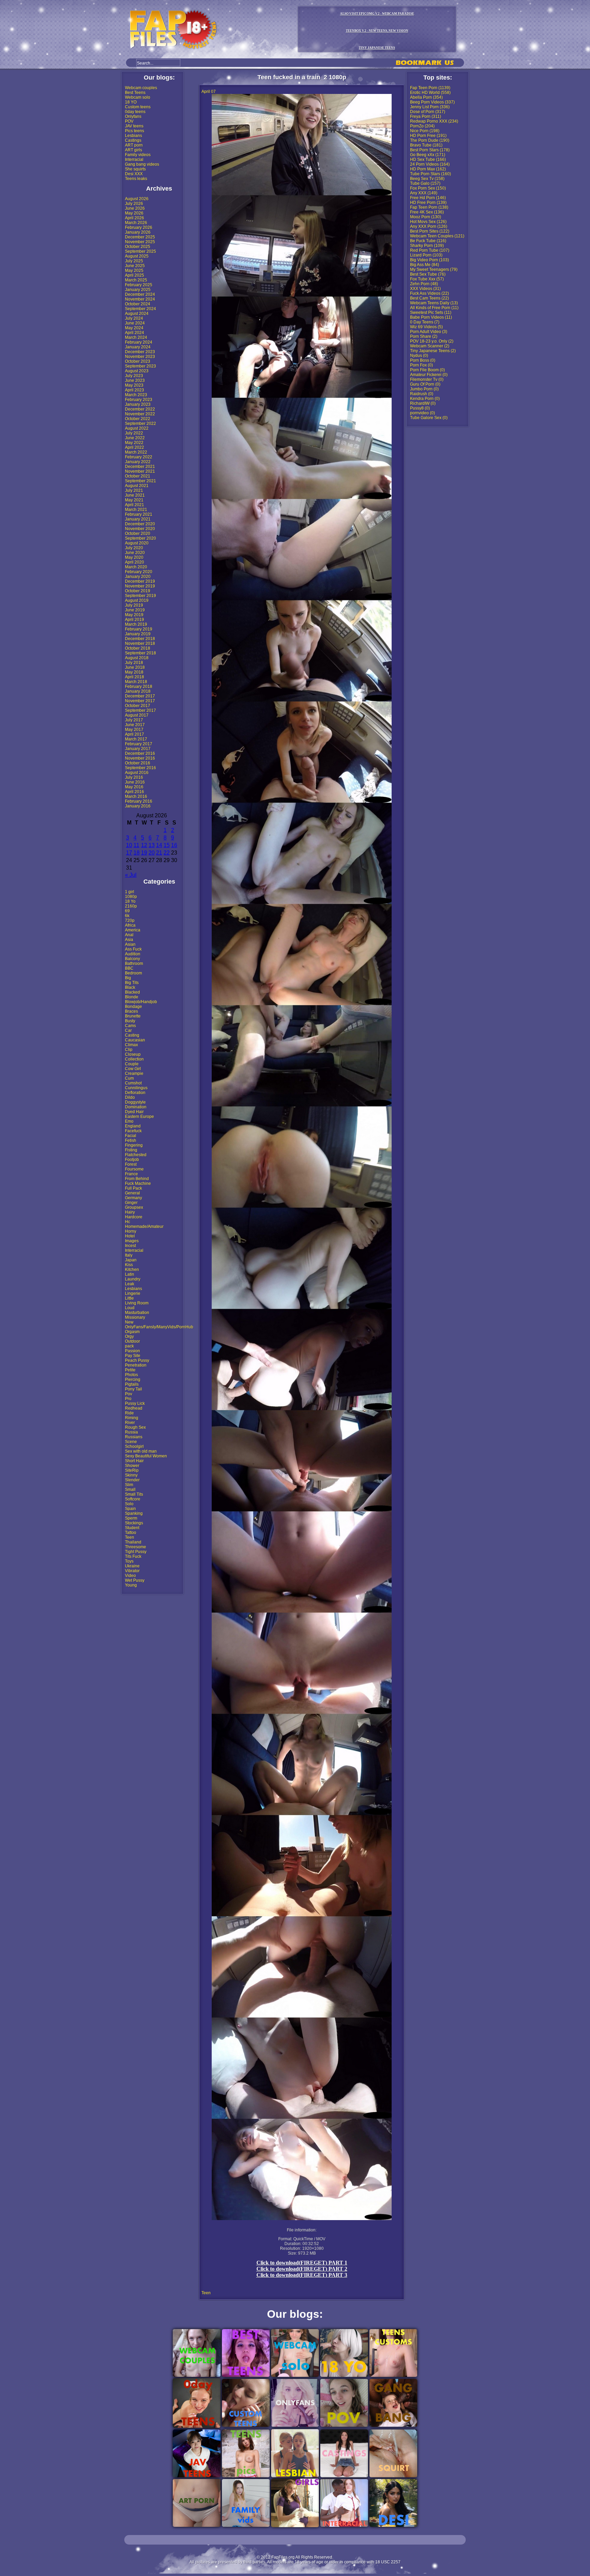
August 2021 (137, 486)
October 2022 (138, 419)
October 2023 (138, 361)
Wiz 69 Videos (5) (426, 327)
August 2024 (137, 314)
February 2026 (139, 227)
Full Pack (134, 1188)
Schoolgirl (134, 1446)
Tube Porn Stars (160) (431, 174)
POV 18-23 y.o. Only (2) (432, 341)
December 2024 (140, 294)
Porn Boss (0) (423, 360)
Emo (129, 1121)
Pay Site (133, 1356)
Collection (134, 1059)
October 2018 (138, 648)
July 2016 (134, 777)
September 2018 (141, 653)
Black (130, 987)
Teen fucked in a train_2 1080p (302, 77)
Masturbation (137, 1313)
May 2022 (134, 443)
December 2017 (140, 696)
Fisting (131, 1150)
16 (174, 845)
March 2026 (136, 223)
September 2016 (141, 768)
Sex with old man (141, 1451)
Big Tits (132, 983)
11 (136, 845)
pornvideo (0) (423, 413)
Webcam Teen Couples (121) (437, 236)
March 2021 (136, 510)
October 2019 (138, 591)
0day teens (135, 112)
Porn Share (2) (424, 336)
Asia (129, 940)
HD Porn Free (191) (428, 136)
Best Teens (135, 93)
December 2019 (140, 581)
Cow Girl (133, 1069)
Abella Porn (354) (426, 97)
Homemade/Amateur (144, 1227)
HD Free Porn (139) (428, 203)
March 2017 (136, 739)
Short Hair (134, 1461)
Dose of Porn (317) (428, 112)
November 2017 (140, 701)
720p (130, 920)
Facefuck (133, 1131)
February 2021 (139, 514)
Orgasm (132, 1332)
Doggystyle (135, 1102)
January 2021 (138, 519)
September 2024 (141, 309)
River (130, 1423)
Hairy (130, 1212)
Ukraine (132, 1566)
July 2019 (134, 605)
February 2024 (139, 342)
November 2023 (140, 357)
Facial (131, 1136)
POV (129, 121)
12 (144, 845)
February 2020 (139, 572)
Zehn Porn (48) (424, 284)
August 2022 (137, 428)
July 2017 (134, 720)
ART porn (134, 145)
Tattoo (131, 1533)
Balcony (132, 959)
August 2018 (137, 658)
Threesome (136, 1547)
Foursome (134, 1169)
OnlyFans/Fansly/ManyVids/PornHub (159, 1327)
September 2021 (141, 481)
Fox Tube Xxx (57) (427, 279)
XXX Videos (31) (425, 289)
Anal (129, 935)
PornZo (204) (422, 126)
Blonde (132, 997)
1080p (131, 897)
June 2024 (135, 323)
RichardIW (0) (423, 403)
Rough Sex (135, 1427)
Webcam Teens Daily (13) (434, 303)
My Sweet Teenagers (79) (434, 269)
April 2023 (135, 390)
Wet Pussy (135, 1580)
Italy (129, 1255)
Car (128, 1030)
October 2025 (138, 247)
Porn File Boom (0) (427, 370)
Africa (130, 925)
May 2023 (134, 385)
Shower (132, 1466)
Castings (133, 140)
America (133, 930)
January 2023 (138, 404)
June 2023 (135, 380)
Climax (131, 1045)
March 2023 (136, 395)
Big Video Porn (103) (430, 260)
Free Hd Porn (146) (428, 198)
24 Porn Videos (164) (430, 164)
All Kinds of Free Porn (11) (434, 308)
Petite (130, 1370)
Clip (129, 1050)
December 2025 (140, 237)
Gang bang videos (142, 164)
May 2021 (134, 500)
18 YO (131, 102)
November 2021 (140, 471)
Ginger (131, 1203)
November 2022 (140, 414)
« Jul (131, 875)
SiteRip (132, 1470)
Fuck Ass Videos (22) (430, 293)
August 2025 (137, 256)
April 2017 (135, 734)
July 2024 (134, 318)
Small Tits (134, 1494)
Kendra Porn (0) (425, 399)
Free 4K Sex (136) (427, 212)
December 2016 (140, 753)
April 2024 (135, 333)
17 (129, 853)
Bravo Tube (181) (426, 145)
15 (167, 845)
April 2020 (135, 562)
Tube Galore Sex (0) (429, 418)
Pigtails (132, 1384)
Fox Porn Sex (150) (428, 188)
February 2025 (139, 285)
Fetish (131, 1140)
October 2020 (138, 534)
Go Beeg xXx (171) (428, 155)
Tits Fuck (133, 1556)
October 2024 (138, 304)
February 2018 (139, 687)
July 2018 (134, 663)
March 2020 (136, 567)
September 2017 (141, 710)
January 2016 (138, 806)
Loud (130, 1308)
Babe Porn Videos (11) (431, 317)
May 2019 (134, 615)
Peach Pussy (137, 1360)
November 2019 (140, 586)
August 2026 (137, 199)
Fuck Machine (138, 1183)
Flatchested (136, 1155)
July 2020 (134, 548)
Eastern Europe (139, 1117)
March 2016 (136, 797)
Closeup (133, 1054)
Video (130, 1576)
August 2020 (137, 543)
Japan (131, 1260)
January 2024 (138, 347)
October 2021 (138, 476)
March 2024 (136, 337)
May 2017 (134, 730)
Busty (130, 1021)
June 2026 (135, 208)
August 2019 (137, 600)
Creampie (134, 1074)
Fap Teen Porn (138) (429, 207)
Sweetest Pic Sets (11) (431, 313)
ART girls (134, 150)
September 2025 (141, 251)
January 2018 (138, 691)
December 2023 (140, 352)
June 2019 (135, 610)
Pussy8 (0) (420, 408)
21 (159, 853)
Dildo (130, 1097)
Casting (132, 1035)
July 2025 (134, 261)
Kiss (129, 1265)
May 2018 (134, 672)
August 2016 (137, 773)
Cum (129, 1078)
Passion (132, 1351)
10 (129, 845)
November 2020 (140, 529)
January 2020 (138, 577)
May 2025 (134, 271)
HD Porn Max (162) (428, 169)
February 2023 (139, 400)
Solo (129, 1504)
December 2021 (140, 467)
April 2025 (135, 275)
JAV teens (134, 126)
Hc (128, 1222)
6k (127, 916)
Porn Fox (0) (422, 365)
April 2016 (135, 792)
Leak (130, 1284)
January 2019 (138, 634)
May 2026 (134, 213)
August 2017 (137, 715)
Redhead (134, 1408)
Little (129, 1298)
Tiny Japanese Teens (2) (433, 351)
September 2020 (141, 538)
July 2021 (134, 490)
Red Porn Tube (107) (430, 250)
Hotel (130, 1236)
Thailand (133, 1542)
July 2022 (134, 433)
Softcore (133, 1499)
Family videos (138, 155)
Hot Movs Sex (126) (428, 222)
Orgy (129, 1337)
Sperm (131, 1518)
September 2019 (141, 596)
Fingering (134, 1145)
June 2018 (135, 667)
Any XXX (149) (424, 193)
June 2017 (135, 725)
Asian (130, 944)
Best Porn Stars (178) (430, 150)
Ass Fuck (133, 949)
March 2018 (136, 682)
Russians (134, 1437)
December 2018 (140, 639)
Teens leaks (136, 179)
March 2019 (136, 624)
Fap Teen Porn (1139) (430, 88)
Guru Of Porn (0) (425, 384)
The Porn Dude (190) (430, 140)
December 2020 (140, 524)
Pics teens (135, 131)
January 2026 (138, 232)
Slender (132, 1480)
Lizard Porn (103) (426, 255)
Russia (131, 1432)
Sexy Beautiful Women (146, 1456)
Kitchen (132, 1270)
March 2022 (136, 452)
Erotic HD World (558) (430, 93)
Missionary (135, 1317)
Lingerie (133, 1293)
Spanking (134, 1513)
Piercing (133, 1380)
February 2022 (139, 457)
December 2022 (140, 409)
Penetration (136, 1365)
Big (128, 978)
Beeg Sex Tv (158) (427, 179)
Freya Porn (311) (426, 116)
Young (131, 1585)
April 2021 (135, 505)
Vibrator (132, 1571)
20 (152, 853)
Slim (129, 1485)
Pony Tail (134, 1389)
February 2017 (139, 744)
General (132, 1193)
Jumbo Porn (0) (424, 389)
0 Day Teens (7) (425, 322)
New (129, 1322)
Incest (130, 1246)
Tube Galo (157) (425, 183)
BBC (129, 968)
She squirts (135, 169)
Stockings (134, 1523)
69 (127, 911)
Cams (130, 1026)
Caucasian (135, 1040)
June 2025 (135, 266)
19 (144, 853)
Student (132, 1528)
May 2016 (134, 787)
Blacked (132, 992)
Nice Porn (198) (425, 131)
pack (129, 1346)
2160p (131, 906)
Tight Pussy (136, 1552)
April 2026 (135, 218)
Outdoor (132, 1341)
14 (159, 845)
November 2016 (140, 758)
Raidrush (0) (422, 394)
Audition (133, 954)
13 (152, 845)
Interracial (134, 160)
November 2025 (140, 242)
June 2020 (135, 553)
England (133, 1126)
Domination (136, 1107)
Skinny (131, 1475)
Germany (134, 1198)
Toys (129, 1561)
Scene (131, 1442)
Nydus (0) (419, 356)
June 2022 (135, 438)
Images (132, 1241)
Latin (130, 1274)
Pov (129, 1394)
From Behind (137, 1179)
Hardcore (134, 1217)
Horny (131, 1231)
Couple (132, 1064)
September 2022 (141, 424)
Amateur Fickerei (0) (429, 375)
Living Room (137, 1303)
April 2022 (135, 447)
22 (167, 853)
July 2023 (134, 376)
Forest (131, 1164)
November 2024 (140, 299)
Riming (132, 1418)
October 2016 (138, 763)
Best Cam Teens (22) (430, 298)
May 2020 (134, 557)
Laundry (133, 1279)
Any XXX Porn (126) (429, 226)
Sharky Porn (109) (427, 246)
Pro (128, 1399)
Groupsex (134, 1207)
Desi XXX (134, 174)
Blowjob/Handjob (141, 1002)
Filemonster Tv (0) (427, 379)
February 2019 (139, 629)
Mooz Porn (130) (426, 217)
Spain (130, 1509)
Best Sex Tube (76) (428, 274)
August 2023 (137, 371)
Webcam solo (138, 97)
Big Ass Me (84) (425, 265)
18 (137, 853)
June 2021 (135, 495)
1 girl (130, 892)
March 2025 (136, 280)
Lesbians (134, 136)
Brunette (133, 1016)
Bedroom (134, 973)
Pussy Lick (135, 1403)
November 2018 (140, 643)
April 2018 (135, 677)
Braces (131, 1011)
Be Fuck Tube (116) (428, 241)
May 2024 (134, 328)
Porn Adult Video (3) (429, 332)
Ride (129, 1413)
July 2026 (134, 204)
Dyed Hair (134, 1112)
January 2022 (138, 462)
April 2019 (135, 620)
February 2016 (139, 801)
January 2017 (138, 749)
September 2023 (141, 366)
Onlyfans (133, 116)
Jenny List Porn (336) (430, 107)
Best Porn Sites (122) (430, 231)
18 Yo (130, 901)
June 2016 (135, 782)
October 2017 (138, 706)
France (131, 1174)
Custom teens (138, 107)
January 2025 (138, 290)
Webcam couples (141, 88)
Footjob (132, 1160)
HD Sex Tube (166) (428, 160)
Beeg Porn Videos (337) (432, 102)
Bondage (134, 1007)
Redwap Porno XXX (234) (434, 121)
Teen (130, 1537)
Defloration (135, 1093)
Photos (131, 1375)
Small (130, 1490)
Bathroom (134, 964)
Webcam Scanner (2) (430, 346)
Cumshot (133, 1083)
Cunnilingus (136, 1088)
